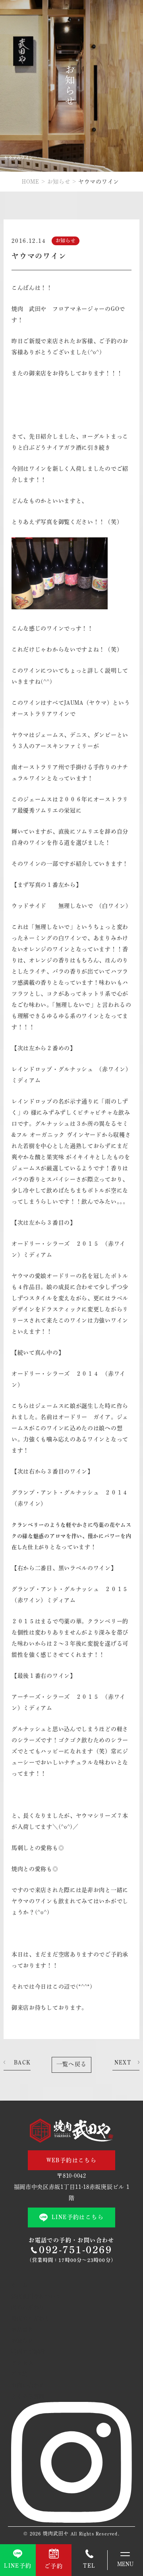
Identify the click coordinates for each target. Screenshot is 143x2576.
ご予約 (19, 2374)
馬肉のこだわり (31, 2318)
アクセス (22, 2363)
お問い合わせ (28, 2385)
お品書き (22, 2330)
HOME (31, 182)
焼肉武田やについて (36, 2296)
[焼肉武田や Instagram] (71, 2521)
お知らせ (59, 182)
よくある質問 (28, 2396)
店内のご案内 (28, 2352)
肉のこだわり (28, 2307)
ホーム (19, 2285)
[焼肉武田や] (71, 2130)
